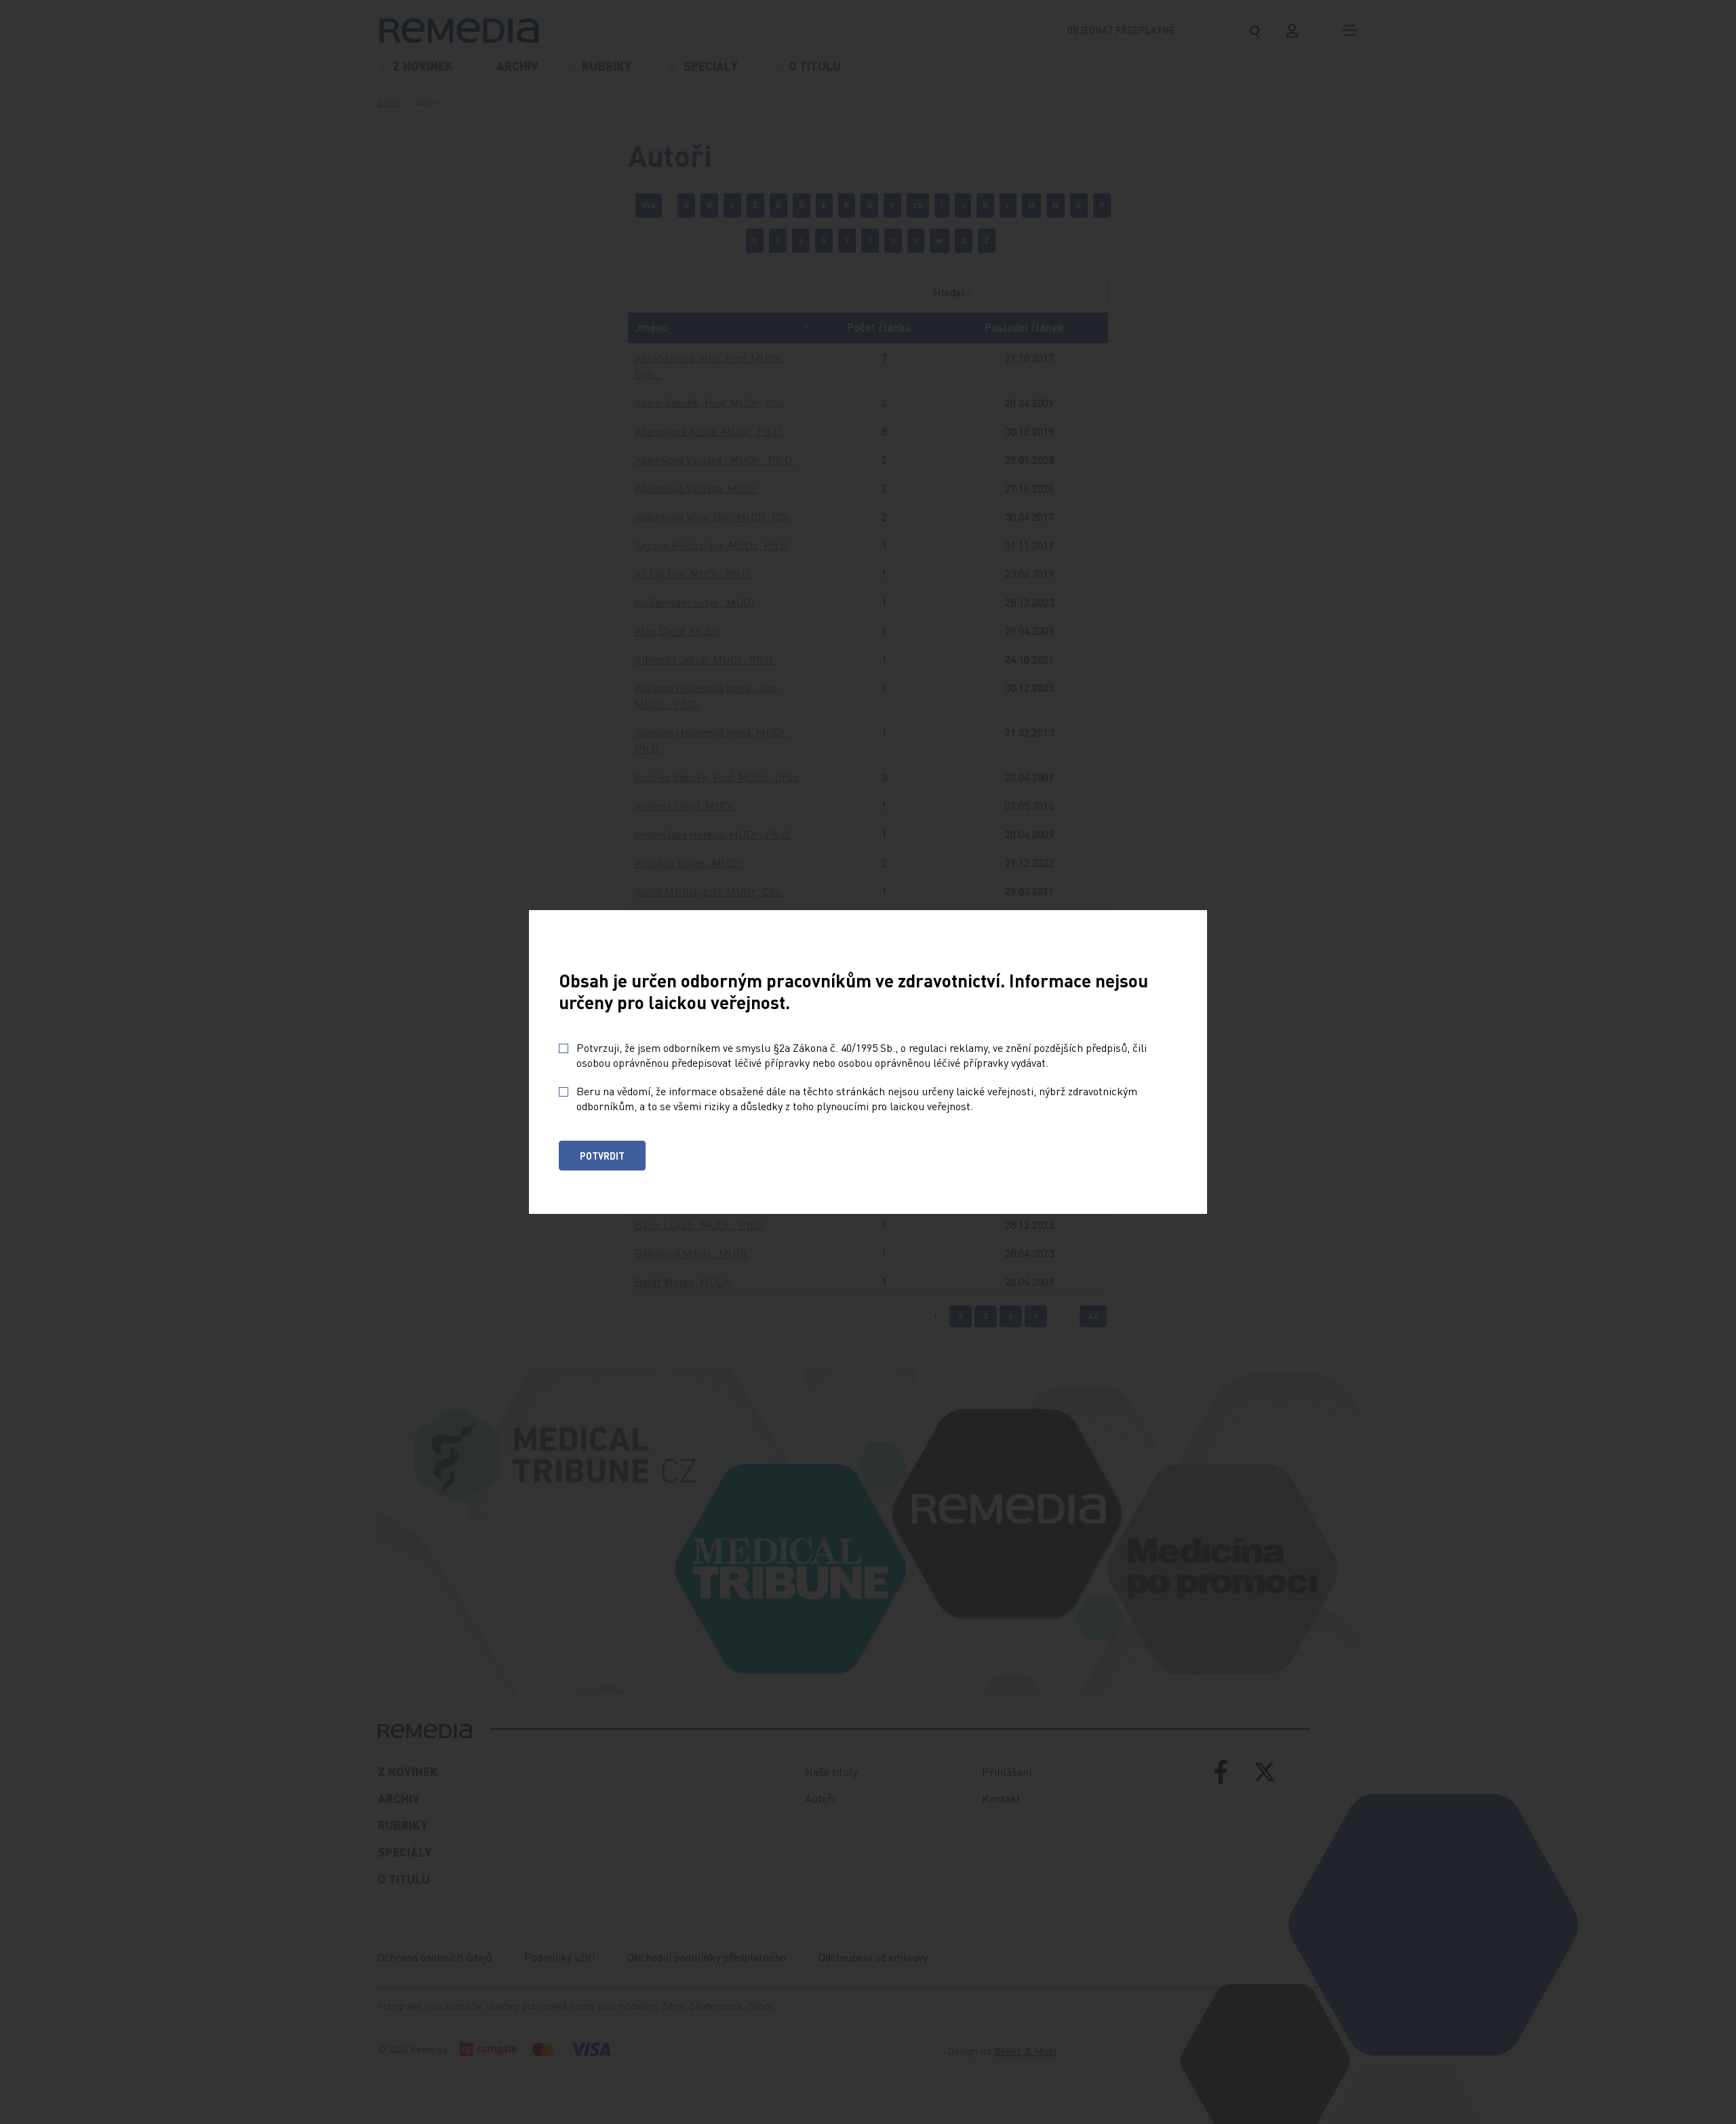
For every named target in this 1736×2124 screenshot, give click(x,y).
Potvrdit (602, 1156)
